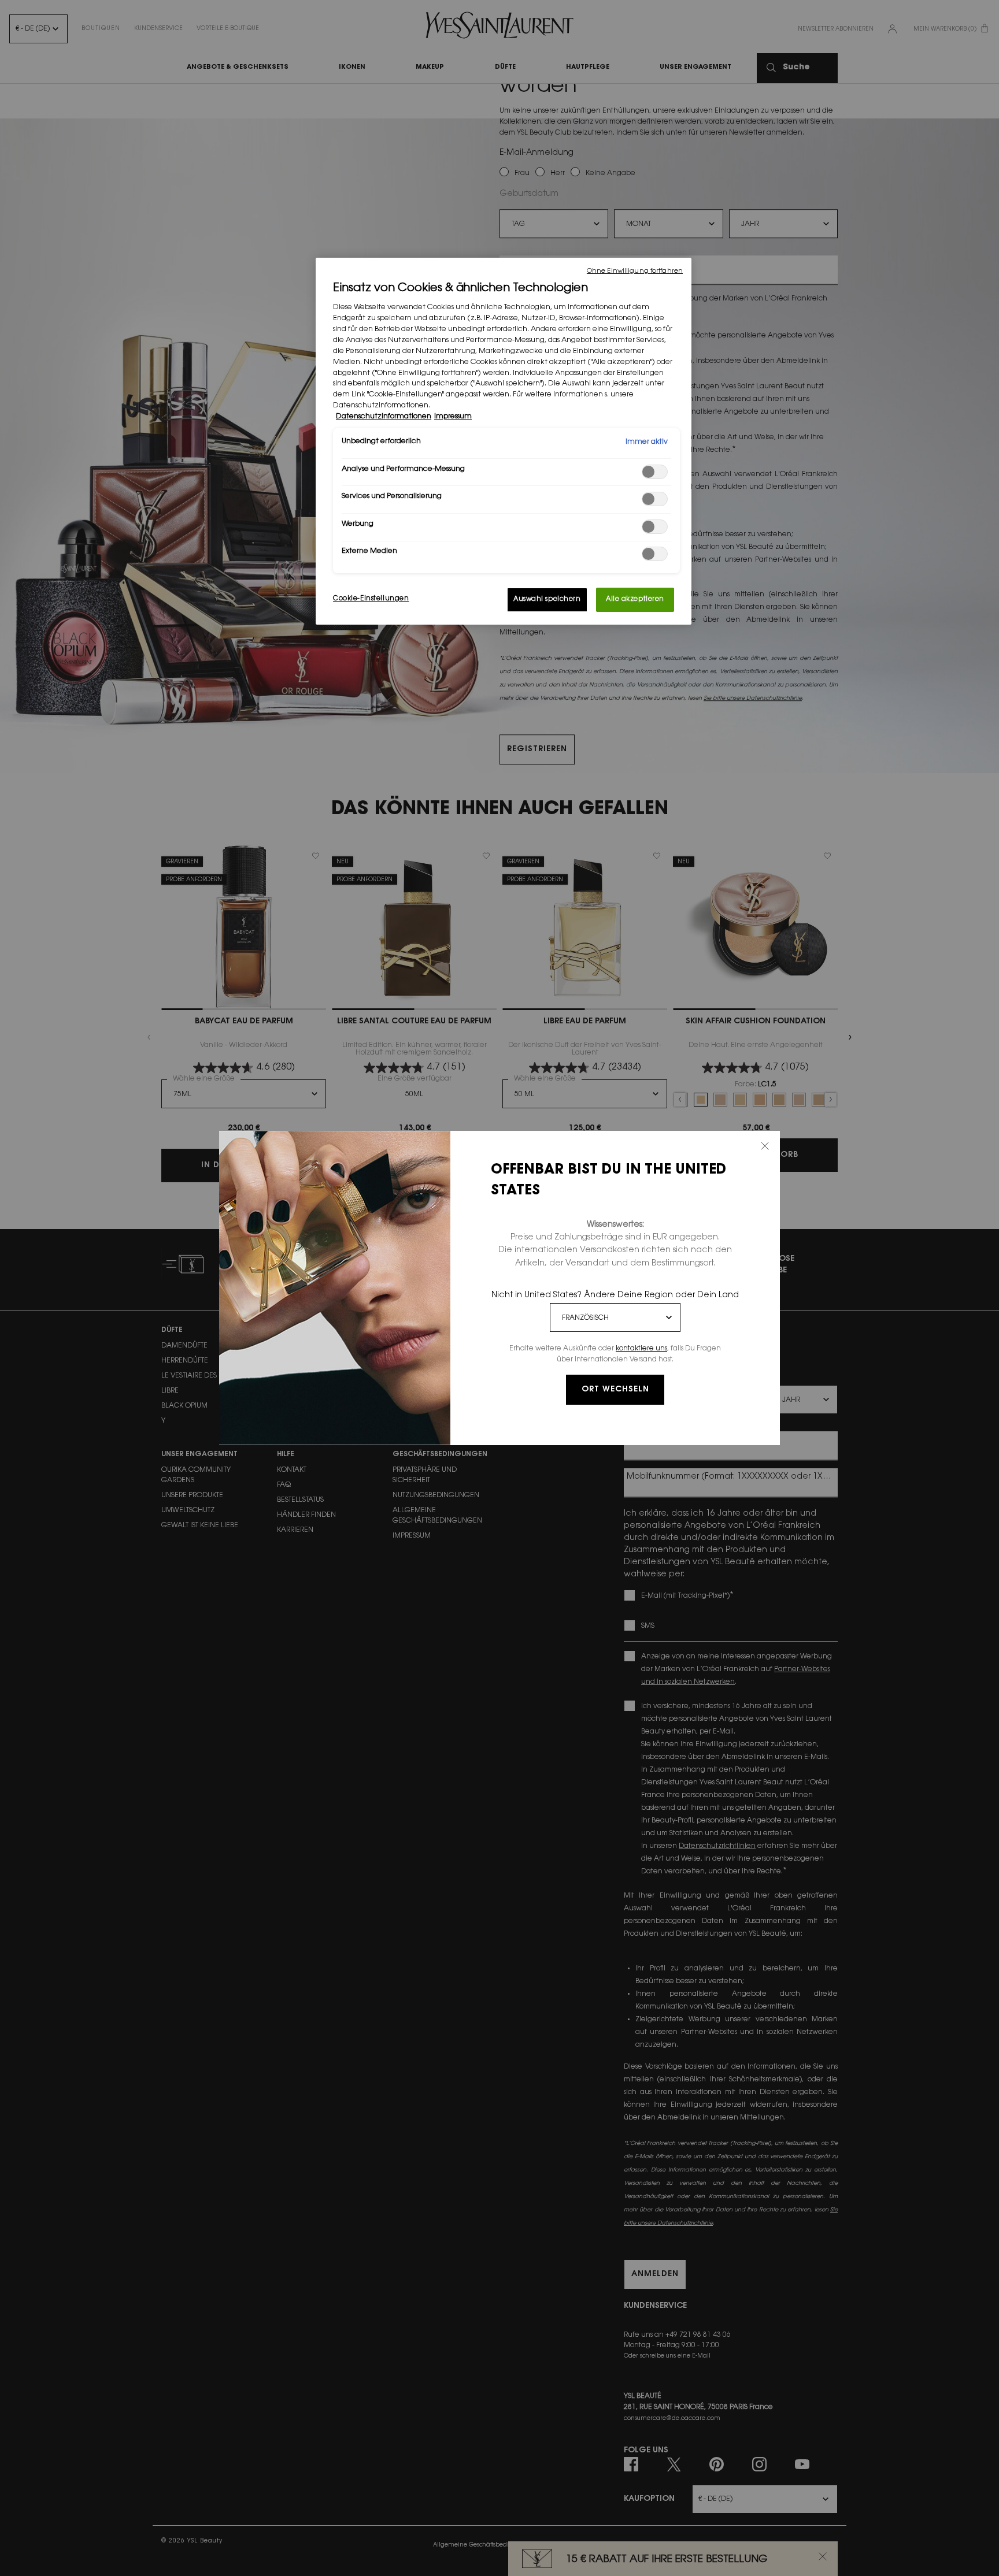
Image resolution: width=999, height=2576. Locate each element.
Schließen (765, 1146)
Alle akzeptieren (635, 600)
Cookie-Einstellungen (371, 599)
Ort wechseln (615, 1390)
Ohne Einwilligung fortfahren (635, 271)
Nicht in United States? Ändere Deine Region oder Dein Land (615, 1296)
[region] (504, 441)
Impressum (453, 417)
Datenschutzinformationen (384, 417)
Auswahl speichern (547, 600)
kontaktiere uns (641, 1349)
